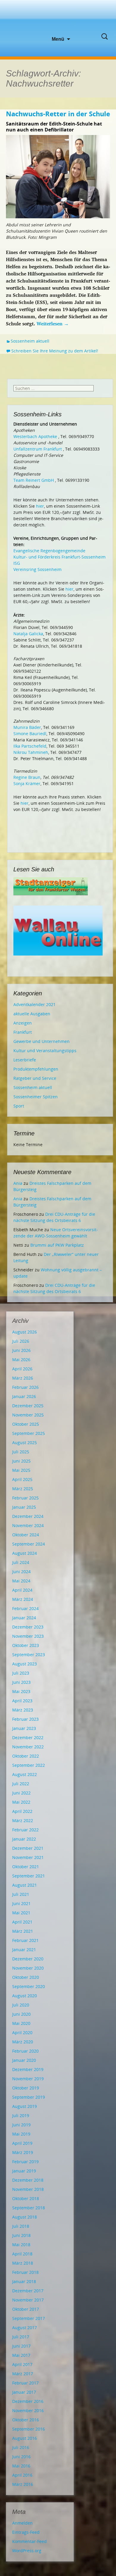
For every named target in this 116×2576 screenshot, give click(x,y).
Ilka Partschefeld (30, 746)
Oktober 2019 (26, 2088)
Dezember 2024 (28, 1516)
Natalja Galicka (28, 634)
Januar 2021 (24, 1950)
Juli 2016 (21, 2447)
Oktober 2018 (26, 2198)
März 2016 (23, 2484)
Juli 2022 (21, 1784)
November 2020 (28, 1968)
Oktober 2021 (26, 1867)
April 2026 (22, 1369)
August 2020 (25, 1996)
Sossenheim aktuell (30, 341)
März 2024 (23, 1599)
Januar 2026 (24, 1396)
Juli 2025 (21, 1452)
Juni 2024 (21, 1572)
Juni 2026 (21, 1350)
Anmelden (22, 2523)
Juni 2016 (21, 2457)
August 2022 (25, 1774)
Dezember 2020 (28, 1959)
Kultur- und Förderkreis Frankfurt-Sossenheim (59, 557)
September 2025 (29, 1433)
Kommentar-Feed (29, 2541)
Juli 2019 (21, 2115)
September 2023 (29, 1655)
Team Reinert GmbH (34, 480)
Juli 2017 (21, 2337)
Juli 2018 (21, 2226)
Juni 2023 (21, 1682)
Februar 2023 (25, 1719)
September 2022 (29, 1765)
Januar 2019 (24, 2171)
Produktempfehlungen (36, 1069)
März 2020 (23, 2042)
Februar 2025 (25, 1498)
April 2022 (22, 1811)
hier (40, 506)
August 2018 (25, 2217)
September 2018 (29, 2208)
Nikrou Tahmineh (31, 752)
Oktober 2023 (26, 1645)
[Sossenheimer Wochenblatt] (58, 18)
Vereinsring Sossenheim (37, 569)
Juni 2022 (21, 1793)
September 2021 (29, 1876)
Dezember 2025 (28, 1406)
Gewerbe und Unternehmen (41, 1041)
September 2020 (29, 1986)
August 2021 (25, 1885)
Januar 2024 (24, 1618)
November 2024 (28, 1525)
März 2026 (23, 1378)
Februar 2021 (25, 1940)
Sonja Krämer (27, 783)
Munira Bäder (27, 727)
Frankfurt (23, 1032)
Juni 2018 (21, 2235)
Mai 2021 (21, 1913)
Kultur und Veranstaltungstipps (45, 1051)
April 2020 (22, 2033)
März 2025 (23, 1489)
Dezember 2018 (28, 2180)
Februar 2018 (25, 2272)
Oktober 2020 (26, 1977)
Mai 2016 (21, 2466)
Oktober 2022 (26, 1756)
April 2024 (22, 1590)
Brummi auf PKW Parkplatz (57, 1245)
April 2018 (22, 2254)
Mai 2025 (21, 1470)
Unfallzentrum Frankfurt (38, 449)
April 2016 (22, 2475)
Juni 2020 (21, 2014)
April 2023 (22, 1701)
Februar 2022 (25, 1830)
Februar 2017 (25, 2383)
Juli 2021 (21, 1894)
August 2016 (25, 2438)
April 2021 (22, 1922)
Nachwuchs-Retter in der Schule (58, 114)
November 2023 (28, 1636)
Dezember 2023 (28, 1627)
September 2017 (29, 2318)
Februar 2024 (25, 1608)
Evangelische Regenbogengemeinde (49, 551)
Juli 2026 (21, 1341)
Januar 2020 (24, 2060)
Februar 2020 (25, 2051)
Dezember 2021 (28, 1848)
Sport (19, 1106)
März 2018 (23, 2263)
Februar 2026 (25, 1387)
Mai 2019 (21, 2134)
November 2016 (28, 2411)
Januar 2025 (24, 1507)
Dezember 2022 (28, 1738)
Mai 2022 (21, 1802)
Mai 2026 (21, 1360)
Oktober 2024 (26, 1535)
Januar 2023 (24, 1728)
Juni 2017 (21, 2346)
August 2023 (25, 1664)
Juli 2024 (21, 1562)
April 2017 (22, 2364)
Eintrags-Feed (26, 2532)
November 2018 (28, 2189)
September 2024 (29, 1544)
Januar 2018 (24, 2281)
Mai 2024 (21, 1581)
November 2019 (28, 2079)
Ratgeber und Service (35, 1078)
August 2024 (25, 1553)
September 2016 (29, 2429)
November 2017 (28, 2300)
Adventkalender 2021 (35, 1004)
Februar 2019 (25, 2162)
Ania (18, 1183)
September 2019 (29, 2097)
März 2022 (23, 1820)
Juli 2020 (21, 2005)
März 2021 (23, 1931)
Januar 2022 (24, 1839)
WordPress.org (27, 2551)
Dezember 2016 (28, 2401)
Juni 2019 (21, 2125)
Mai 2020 (21, 2023)
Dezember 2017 (28, 2291)
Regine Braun (27, 777)
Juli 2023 (21, 1673)
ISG (17, 563)
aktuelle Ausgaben (32, 1014)
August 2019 (25, 2106)
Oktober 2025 (26, 1424)
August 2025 (25, 1442)
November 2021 (28, 1857)
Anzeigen (23, 1023)
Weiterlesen (53, 324)
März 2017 (23, 2374)
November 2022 (28, 1747)
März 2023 (23, 1710)
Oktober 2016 (26, 2420)
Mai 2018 (21, 2245)
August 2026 (25, 1332)
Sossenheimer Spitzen (36, 1097)
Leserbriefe (25, 1060)
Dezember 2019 (28, 2069)
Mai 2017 (21, 2355)
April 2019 (22, 2143)
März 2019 (23, 2152)
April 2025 (22, 1479)
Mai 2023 (21, 1691)
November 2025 (28, 1415)
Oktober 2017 (26, 2309)
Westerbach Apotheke (35, 436)
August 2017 (25, 2328)
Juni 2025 (21, 1461)
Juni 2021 (21, 1903)
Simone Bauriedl (30, 734)
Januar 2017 (24, 2392)
